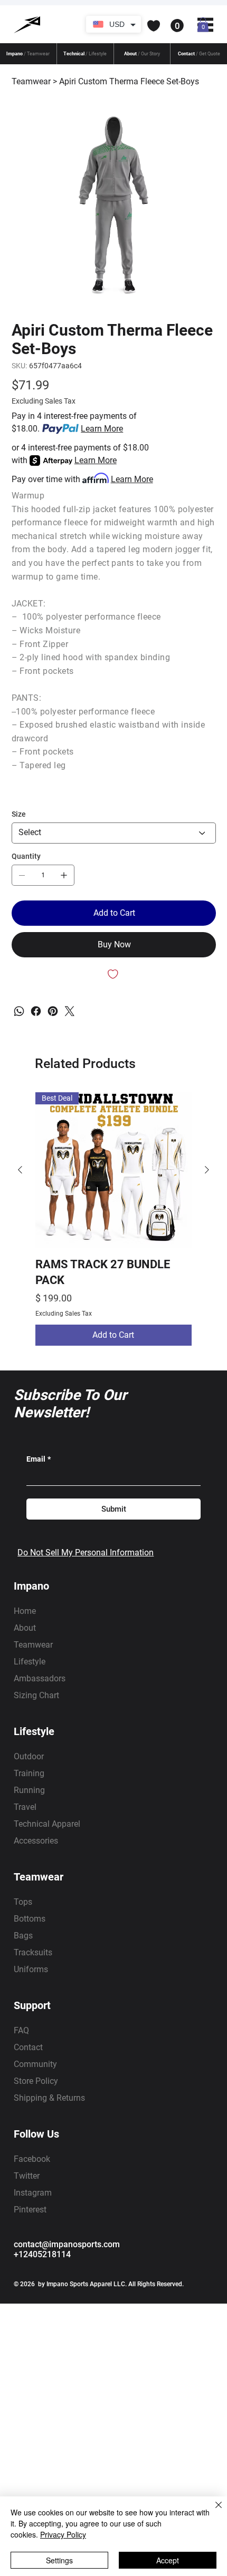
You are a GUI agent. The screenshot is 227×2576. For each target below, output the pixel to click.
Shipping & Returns (49, 2098)
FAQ (21, 2030)
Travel (25, 1807)
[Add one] (64, 875)
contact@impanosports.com (67, 2244)
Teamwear (33, 1645)
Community (35, 2064)
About (25, 1628)
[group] (113, 1219)
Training (29, 1773)
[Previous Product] (20, 1170)
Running (29, 1790)
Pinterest (30, 2210)
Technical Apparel (47, 1824)
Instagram (33, 2193)
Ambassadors (40, 1678)
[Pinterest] (53, 1011)
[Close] (212, 2511)
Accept (168, 2560)
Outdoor (29, 1756)
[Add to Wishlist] (114, 974)
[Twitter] (70, 1011)
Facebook (32, 2159)
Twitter (27, 2176)
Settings (59, 2560)
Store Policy (36, 2081)
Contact (28, 2047)
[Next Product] (207, 1170)
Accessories (36, 1841)
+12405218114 (42, 2254)
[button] (130, 26)
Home (25, 1611)
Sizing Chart (36, 1695)
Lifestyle (30, 1662)
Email (39, 1459)
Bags (23, 1936)
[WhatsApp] (19, 1011)
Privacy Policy (63, 2534)
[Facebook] (36, 1011)
